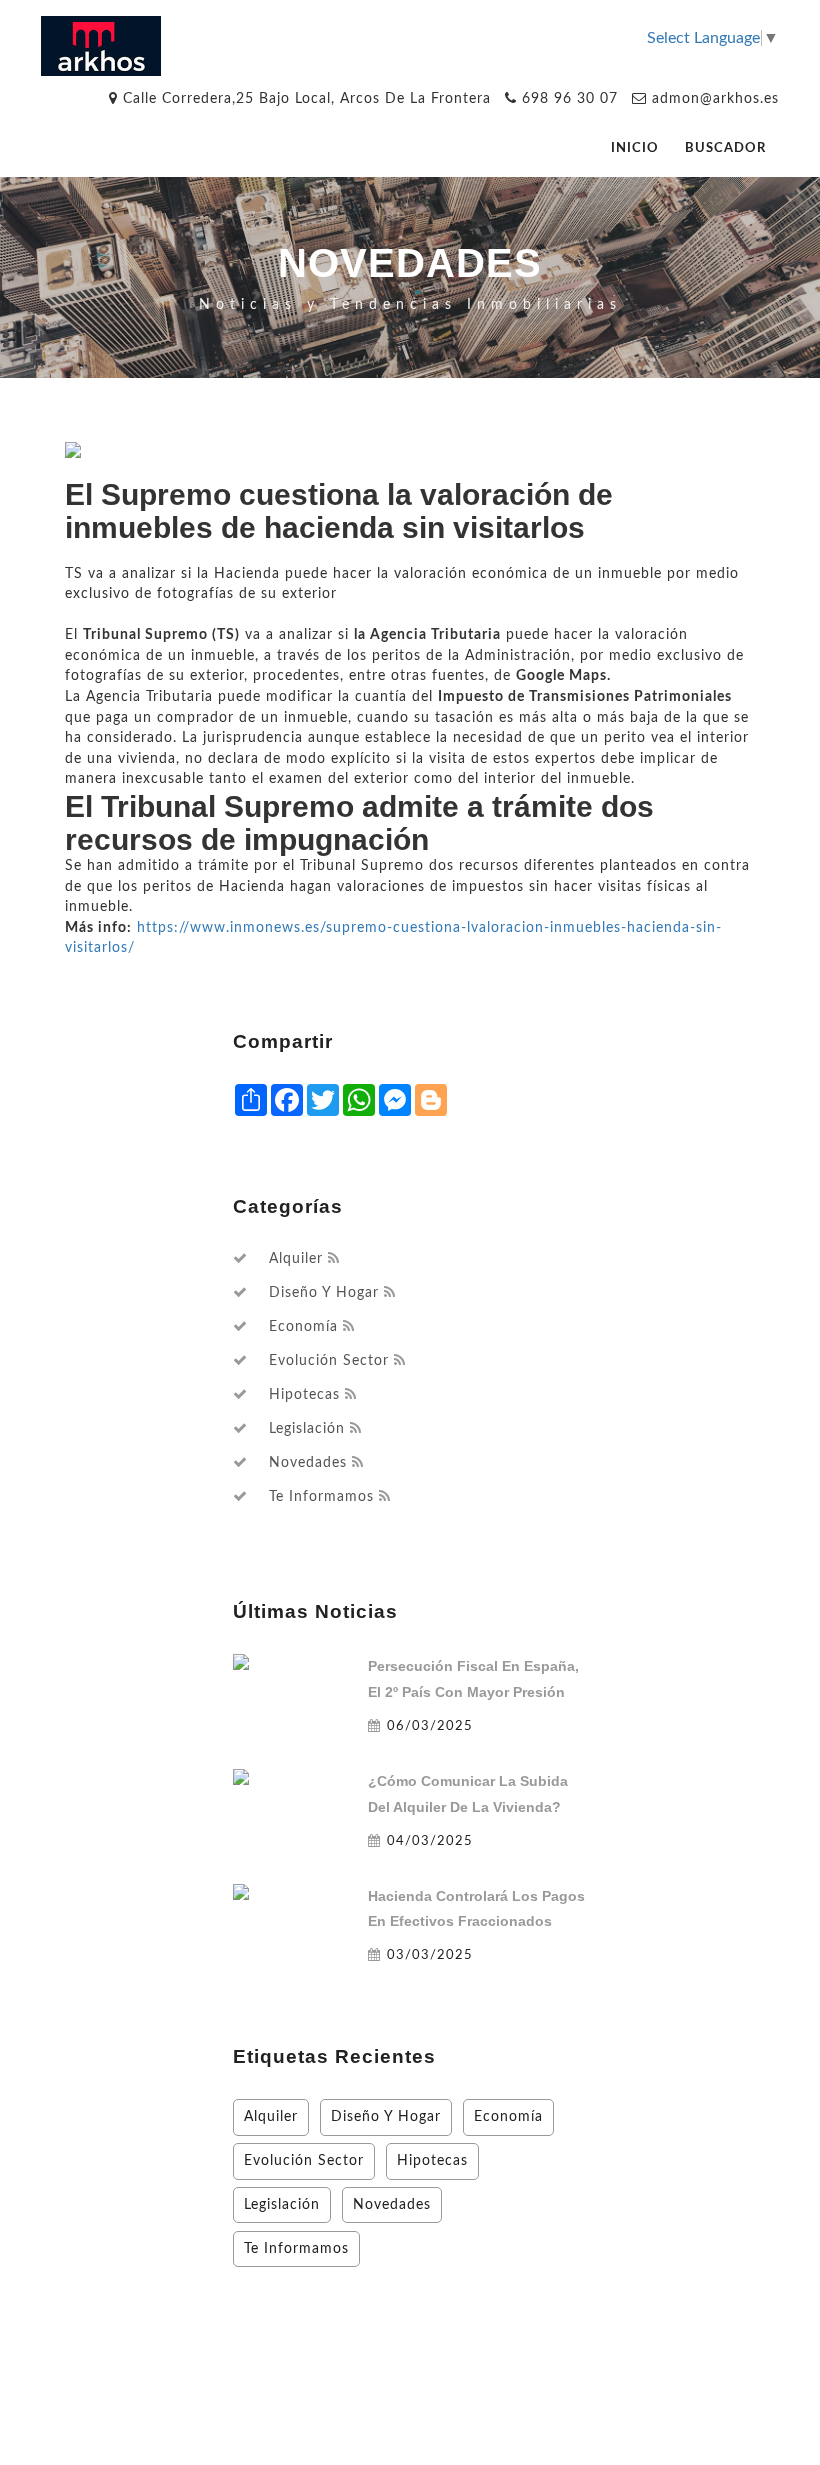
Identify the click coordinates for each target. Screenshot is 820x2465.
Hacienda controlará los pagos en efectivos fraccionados (476, 1909)
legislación (307, 1429)
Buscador (725, 148)
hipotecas (304, 1395)
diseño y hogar (324, 1293)
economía (303, 1327)
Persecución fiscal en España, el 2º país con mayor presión (473, 1679)
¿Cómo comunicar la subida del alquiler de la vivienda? (468, 1794)
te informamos (321, 1497)
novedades (308, 1463)
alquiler (296, 1259)
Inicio (635, 148)
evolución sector (329, 1361)
